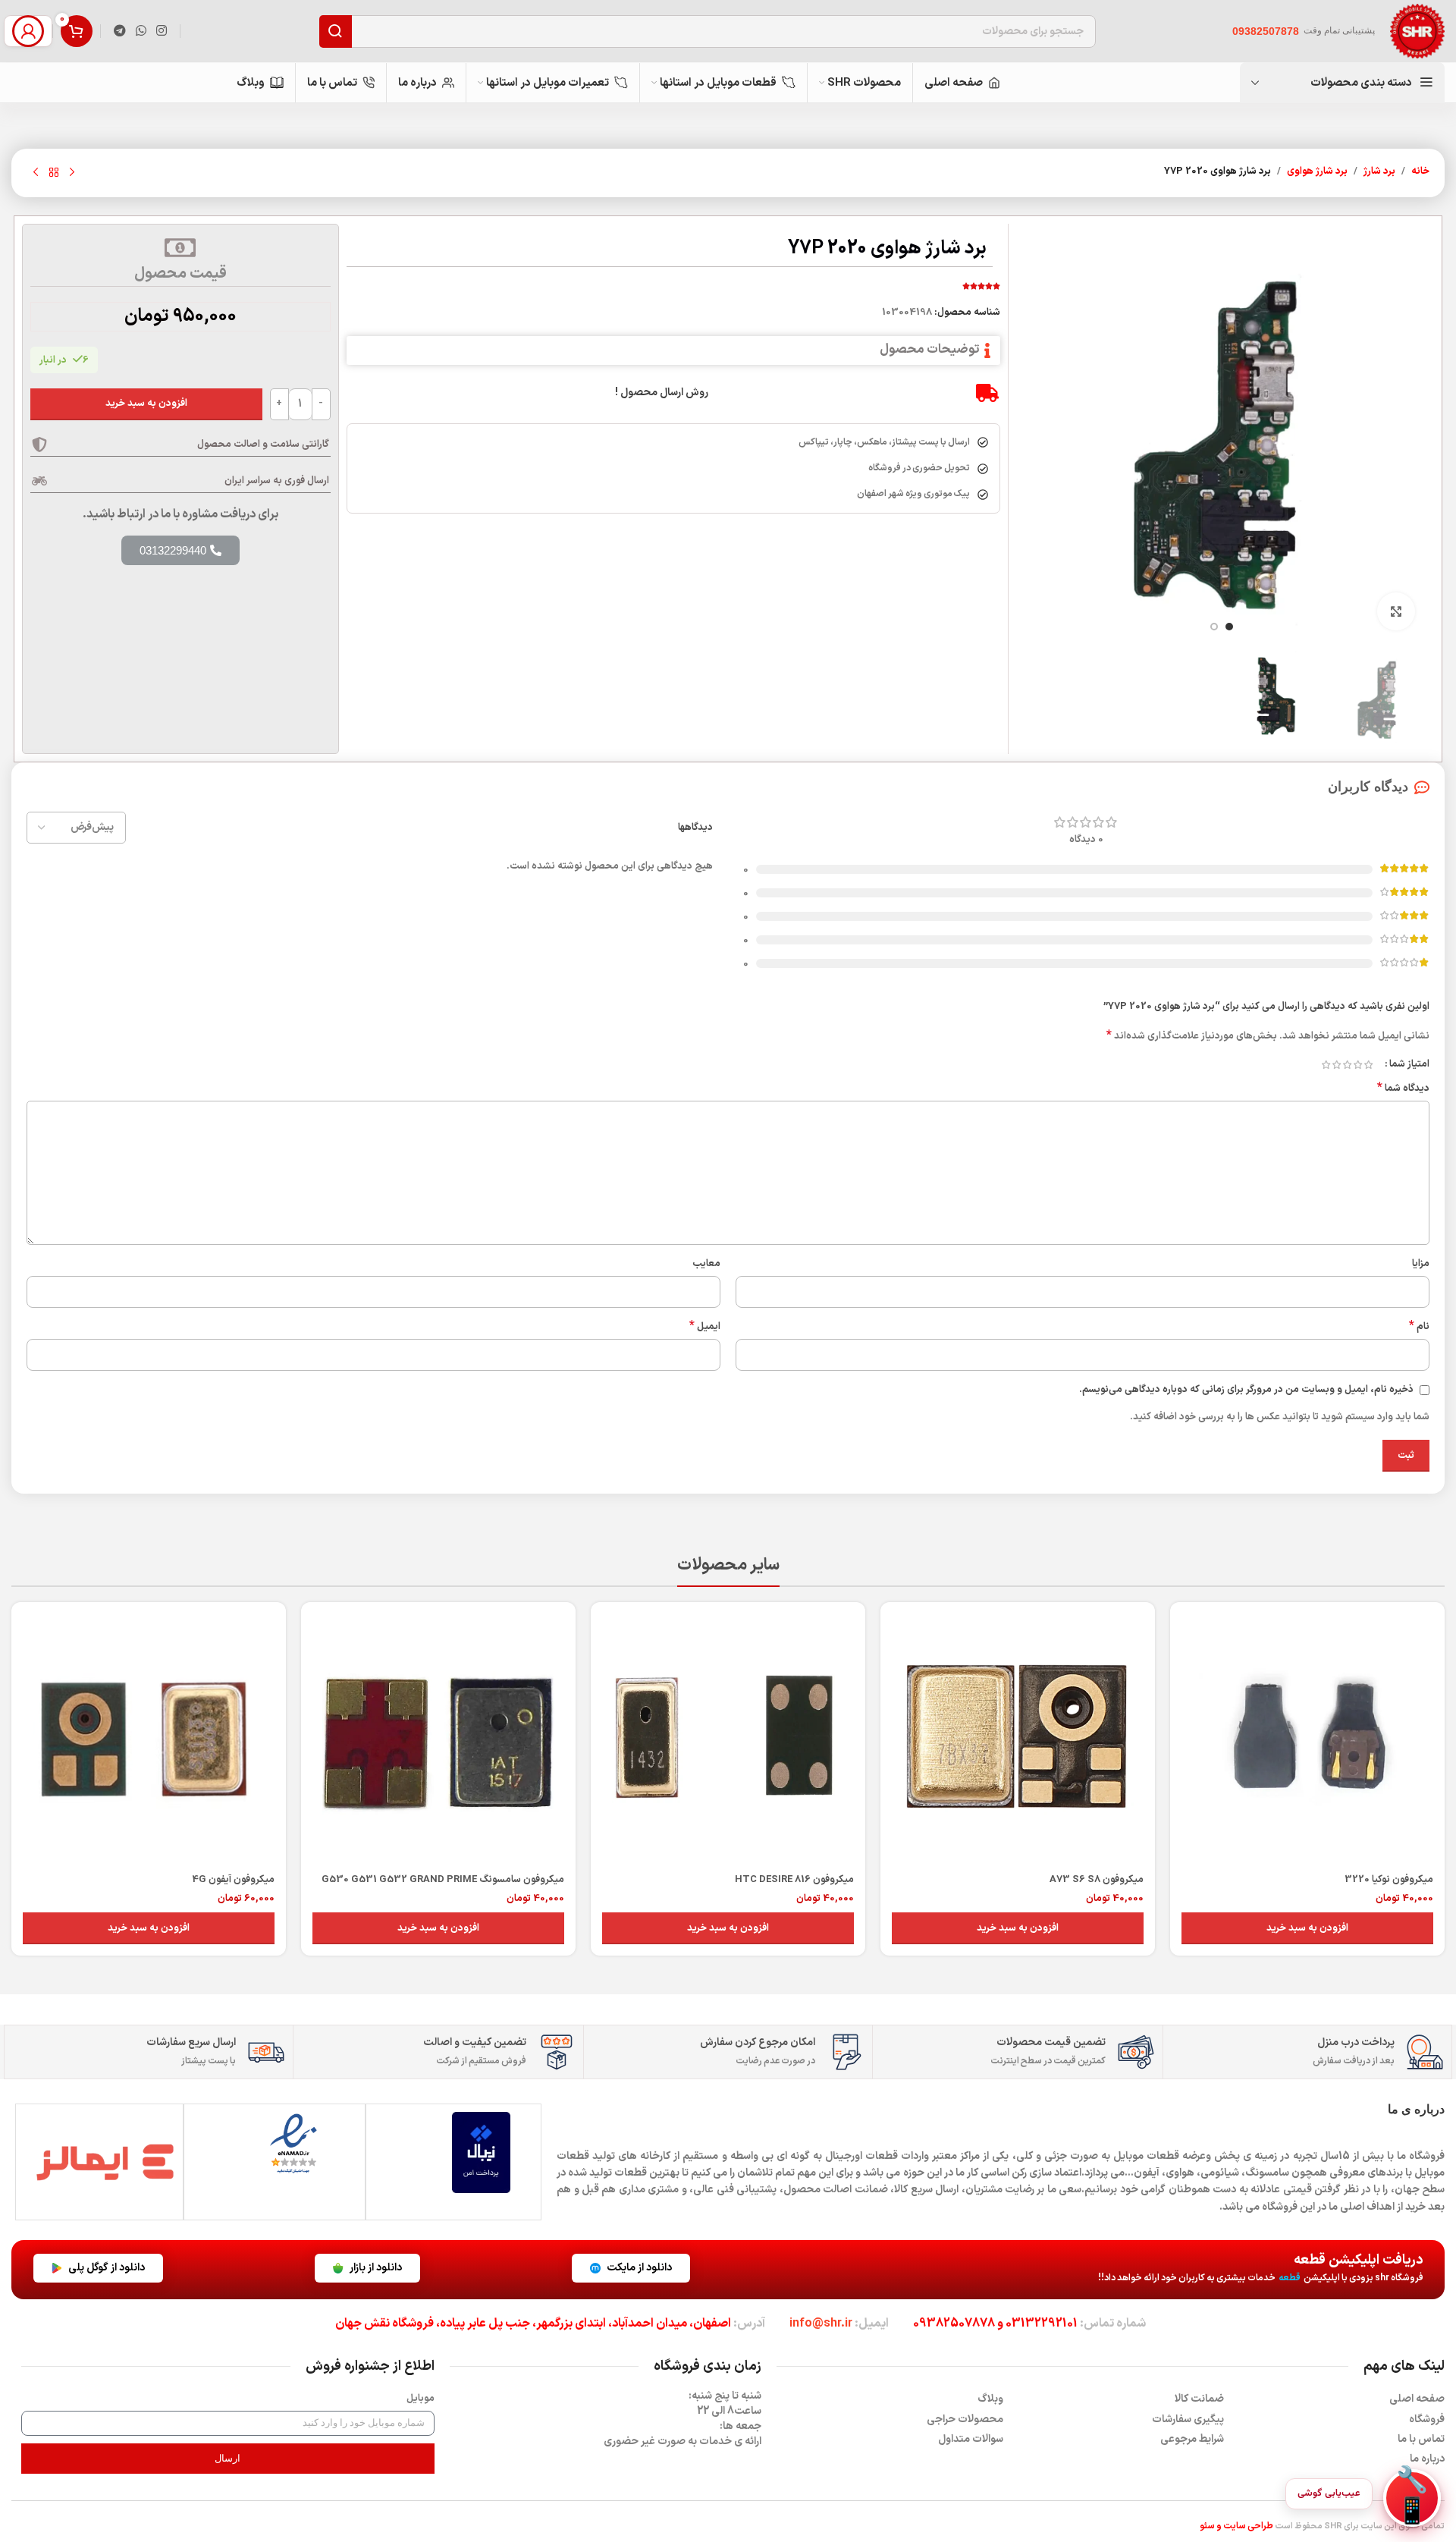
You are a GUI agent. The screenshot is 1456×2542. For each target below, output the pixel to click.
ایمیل (705, 1327)
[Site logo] (1417, 31)
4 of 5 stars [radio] (1336, 1065)
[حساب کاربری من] (28, 31)
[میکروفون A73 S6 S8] (1018, 1739)
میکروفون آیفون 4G (233, 1880)
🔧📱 (1412, 2498)
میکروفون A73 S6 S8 (1097, 1880)
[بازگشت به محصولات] (54, 173)
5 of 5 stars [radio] (1326, 1065)
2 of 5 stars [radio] (1357, 1065)
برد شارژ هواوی (1317, 171)
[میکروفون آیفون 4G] (149, 1739)
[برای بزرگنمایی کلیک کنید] (1396, 611)
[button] (1307, 1928)
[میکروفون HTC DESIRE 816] (728, 1739)
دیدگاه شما (1403, 1089)
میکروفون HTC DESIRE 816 (794, 1880)
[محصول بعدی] (36, 173)
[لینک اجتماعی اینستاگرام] (162, 31)
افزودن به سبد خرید (146, 404)
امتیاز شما (1409, 1065)
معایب (706, 1264)
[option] (1229, 627)
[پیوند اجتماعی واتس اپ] (141, 31)
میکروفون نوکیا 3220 (1389, 1880)
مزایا (1421, 1264)
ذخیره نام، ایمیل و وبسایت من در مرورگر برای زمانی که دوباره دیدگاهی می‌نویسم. (1246, 1390)
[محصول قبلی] (72, 173)
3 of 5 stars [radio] (1347, 1065)
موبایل (420, 2399)
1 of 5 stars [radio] (1368, 1065)
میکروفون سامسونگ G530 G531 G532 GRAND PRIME (443, 1880)
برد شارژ (1379, 171)
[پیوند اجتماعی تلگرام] (119, 31)
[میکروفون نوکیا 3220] (1307, 1739)
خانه (1420, 171)
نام (1419, 1327)
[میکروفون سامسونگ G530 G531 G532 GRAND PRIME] (438, 1739)
